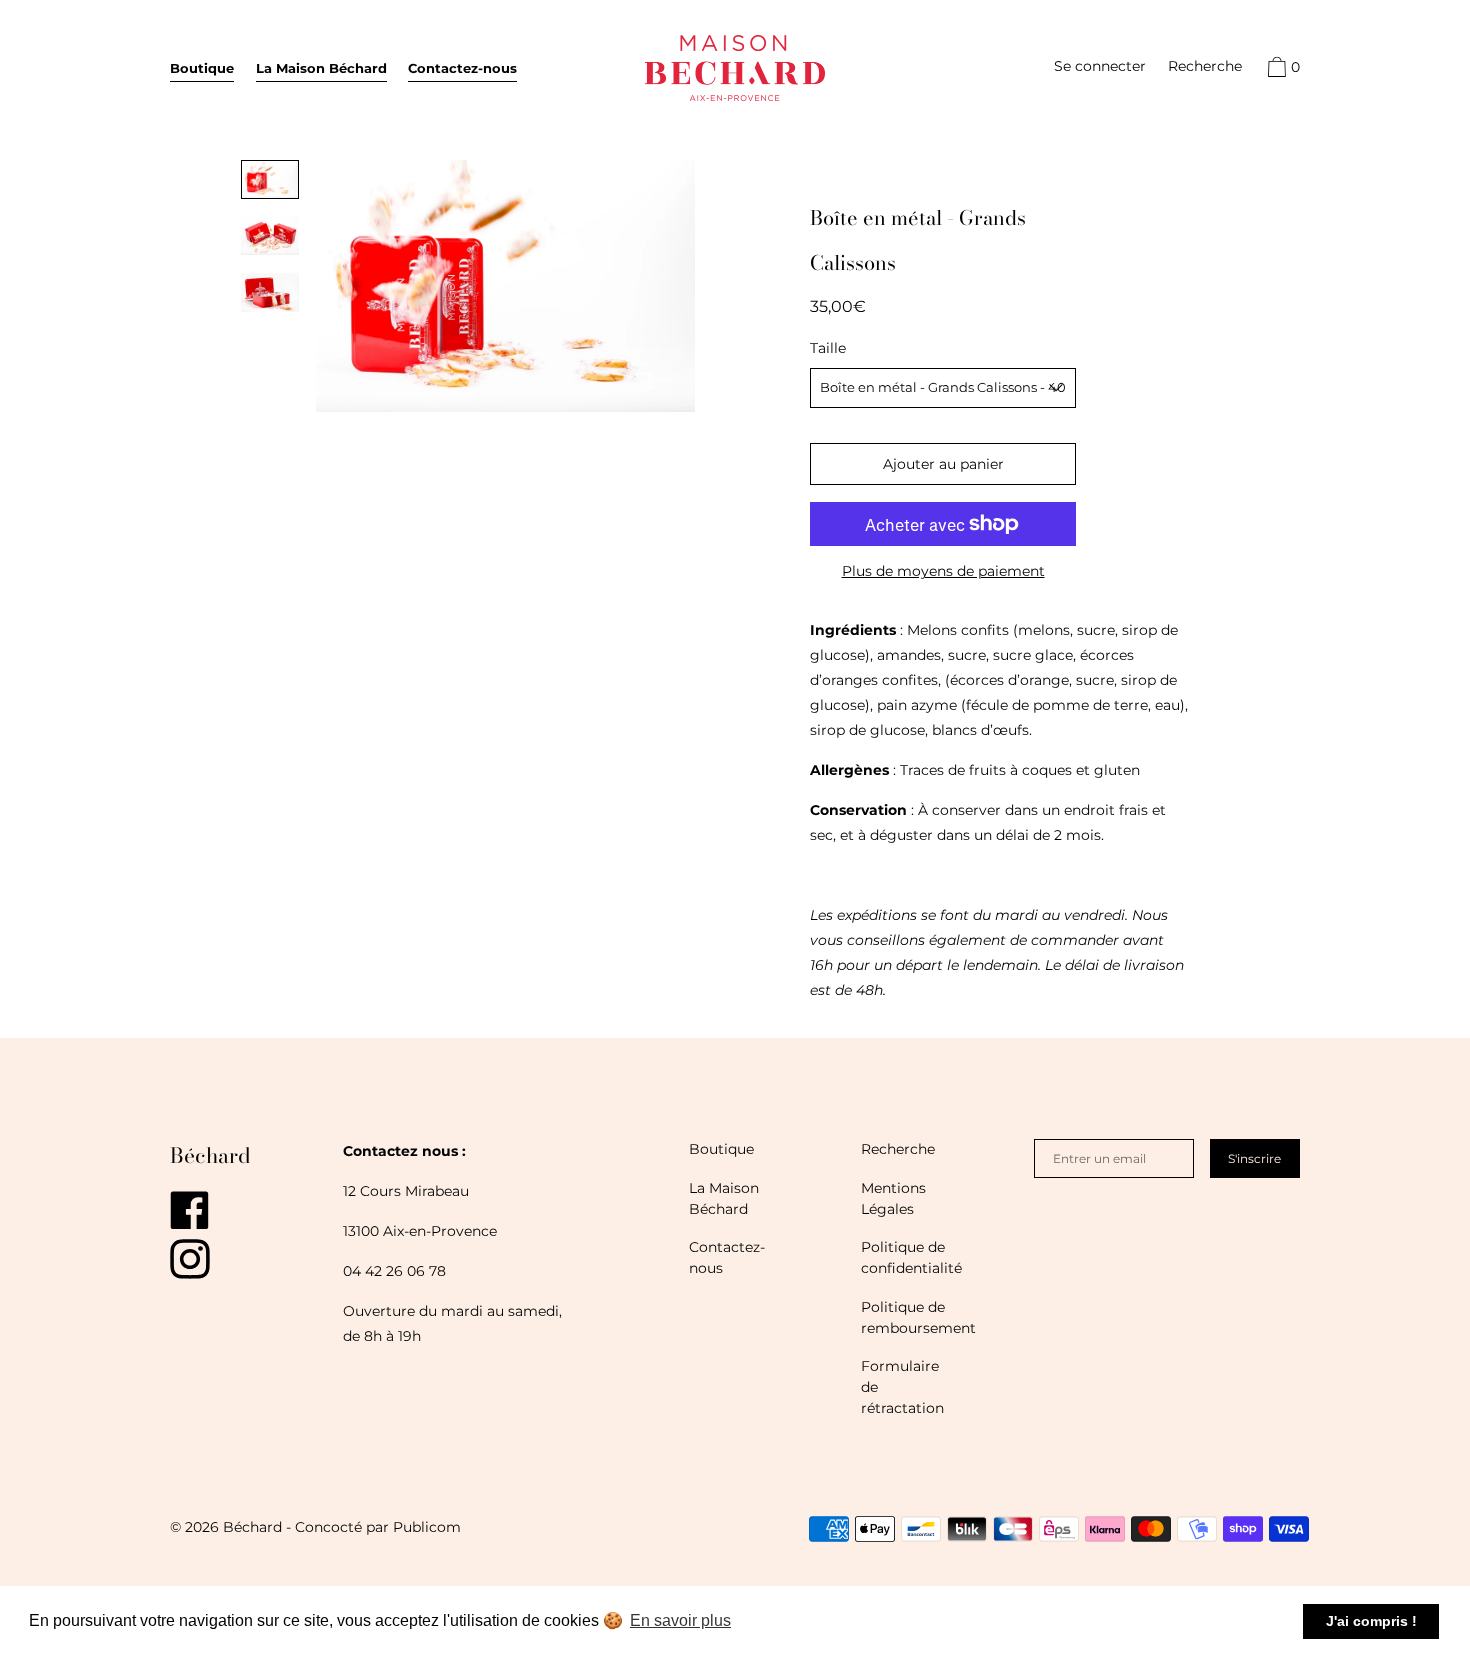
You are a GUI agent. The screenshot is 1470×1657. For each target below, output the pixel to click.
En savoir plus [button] (680, 1620)
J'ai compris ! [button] (1371, 1621)
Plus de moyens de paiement (943, 571)
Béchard (210, 1155)
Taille (828, 348)
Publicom (427, 1527)
